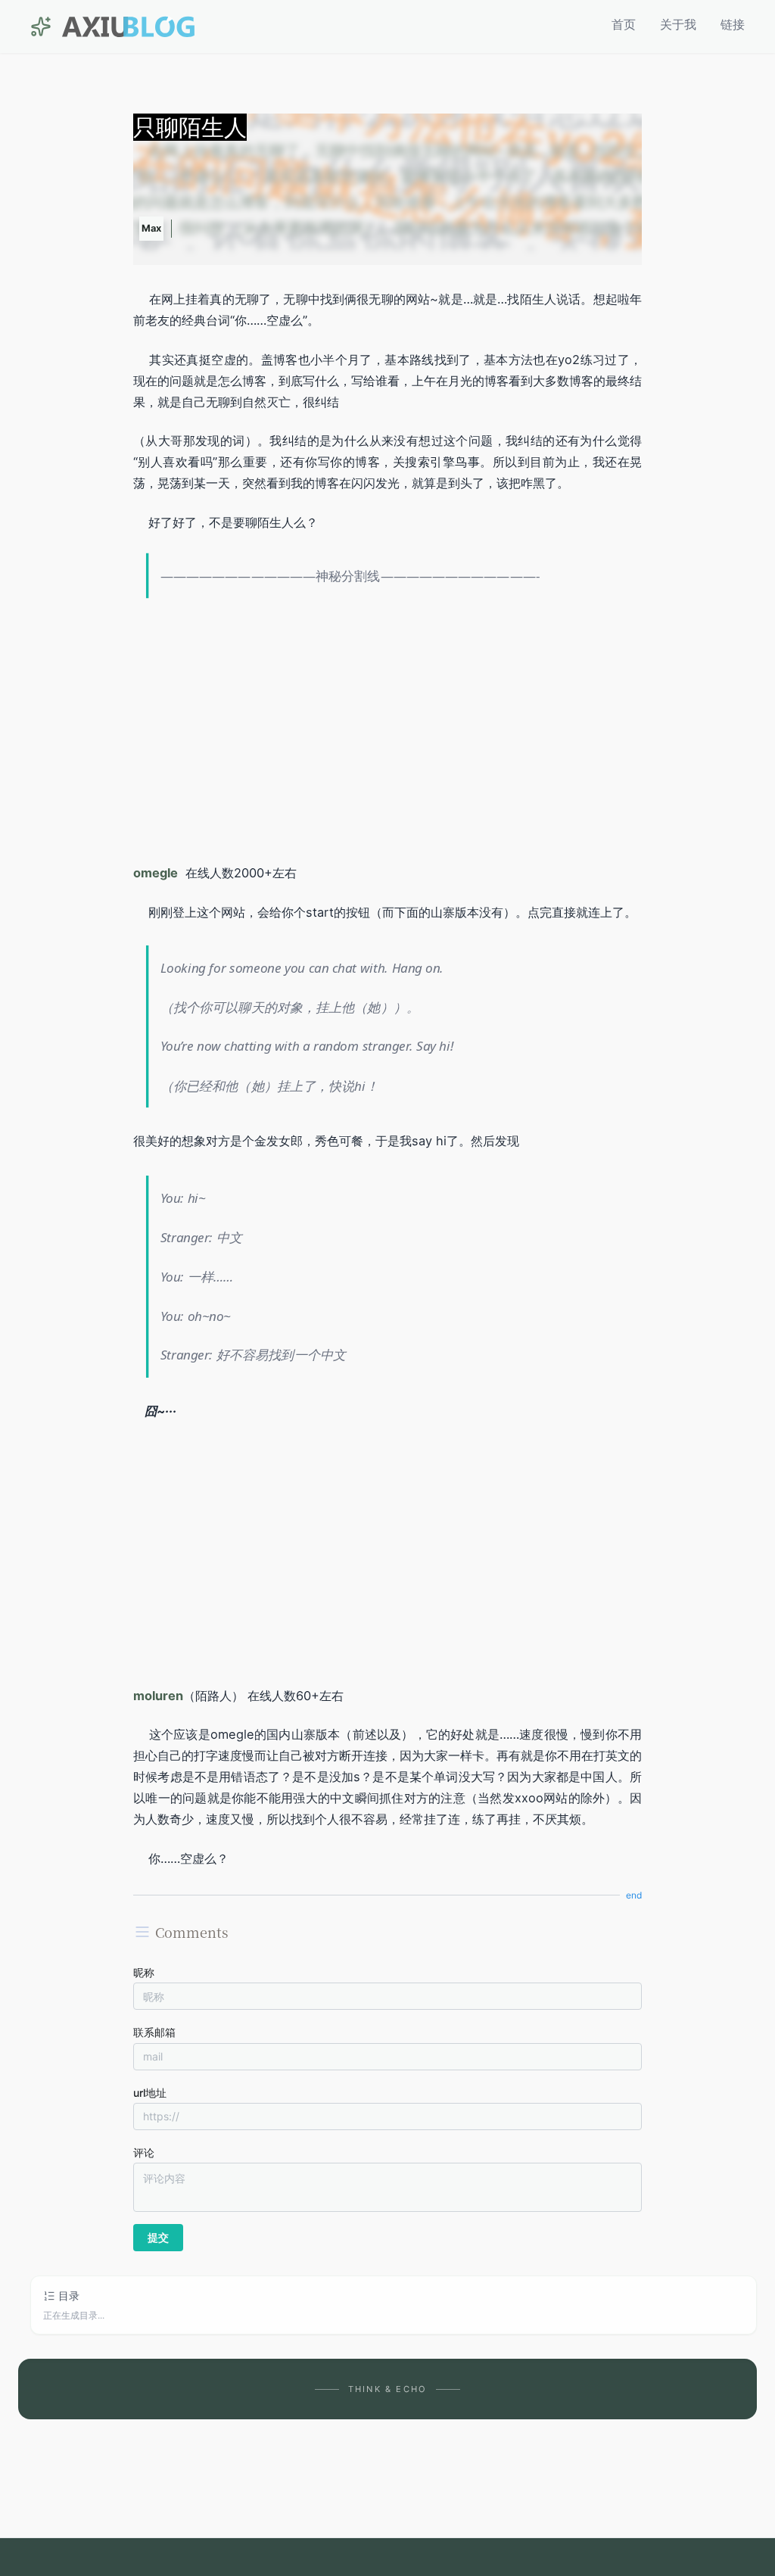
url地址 (150, 2093)
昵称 (144, 1972)
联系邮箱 (154, 2032)
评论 (144, 2152)
